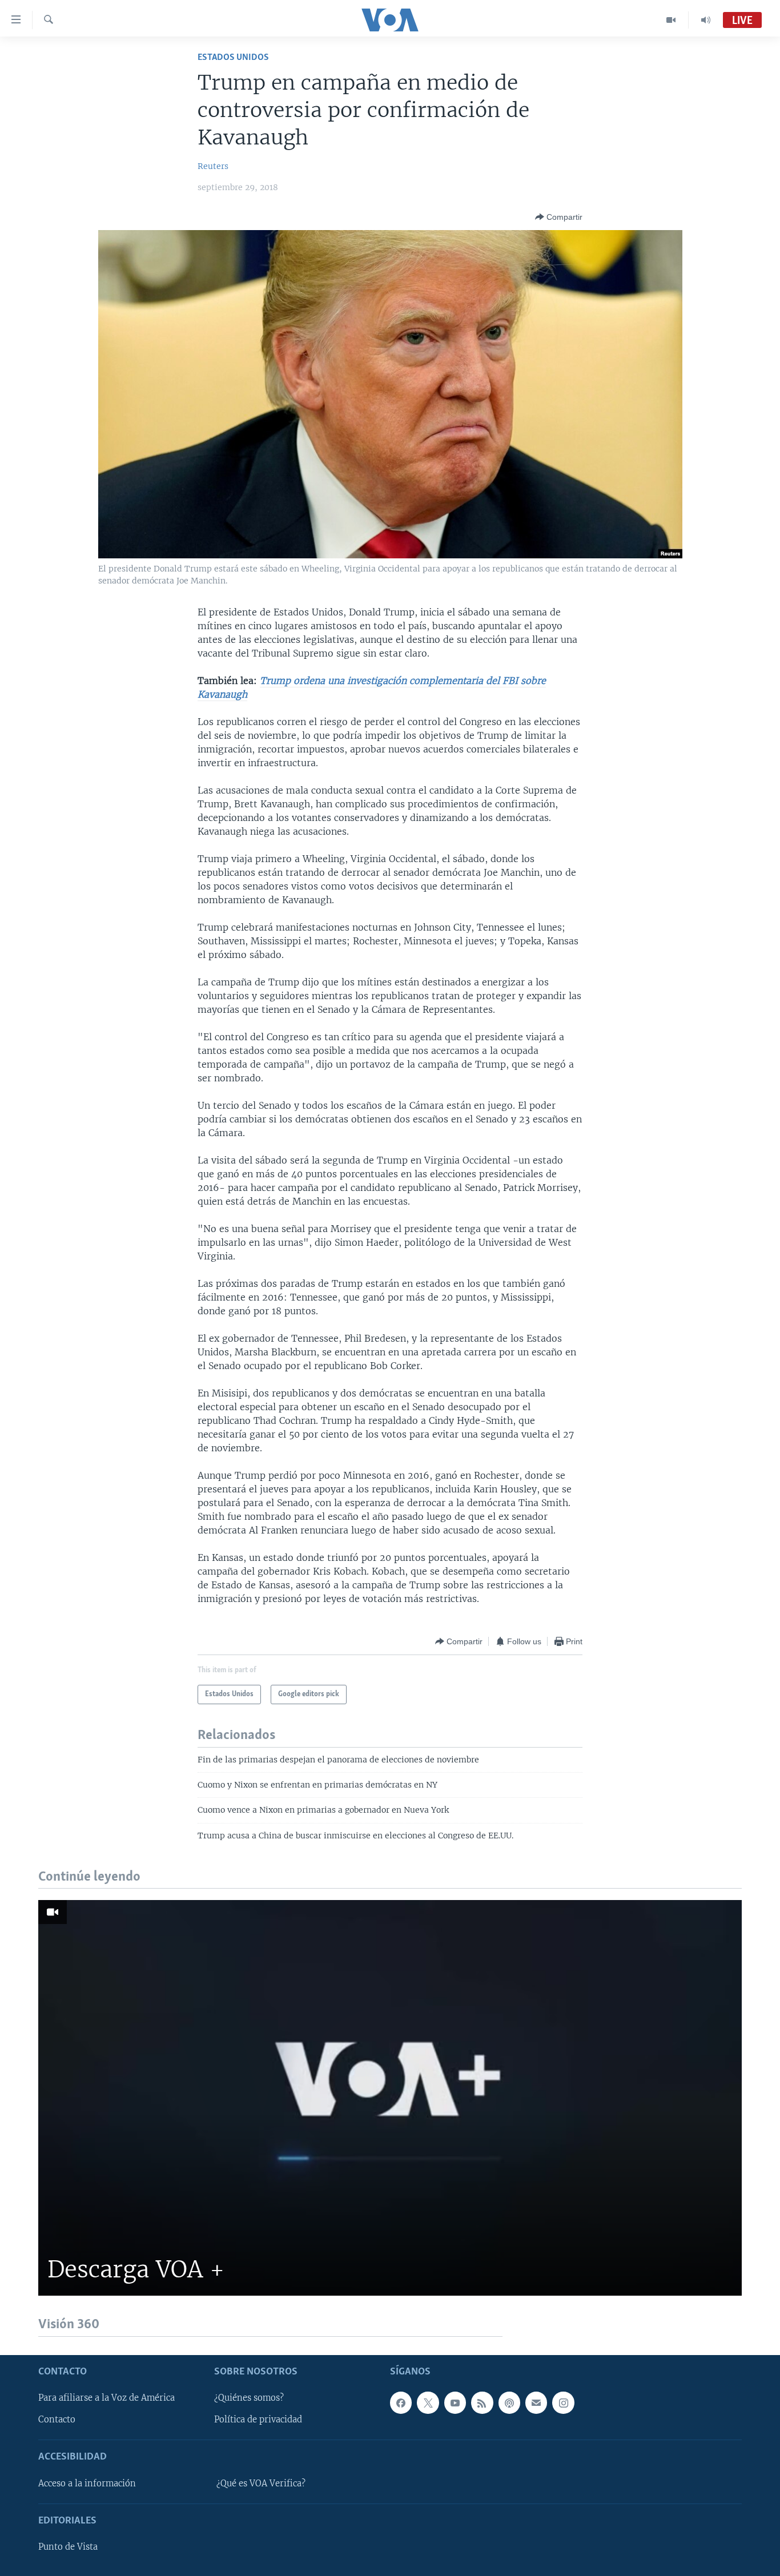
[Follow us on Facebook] (401, 2402)
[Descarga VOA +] (390, 2098)
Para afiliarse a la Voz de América (106, 2398)
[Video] (671, 20)
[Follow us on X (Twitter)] (428, 2402)
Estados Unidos (233, 57)
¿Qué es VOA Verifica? (261, 2483)
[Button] (559, 217)
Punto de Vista (68, 2547)
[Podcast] (509, 2402)
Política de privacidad (258, 2420)
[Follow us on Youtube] (455, 2402)
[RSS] (482, 2402)
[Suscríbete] (536, 2402)
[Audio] (706, 20)
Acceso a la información (87, 2483)
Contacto (57, 2420)
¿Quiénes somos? (249, 2398)
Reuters (213, 166)
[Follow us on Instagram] (563, 2402)
